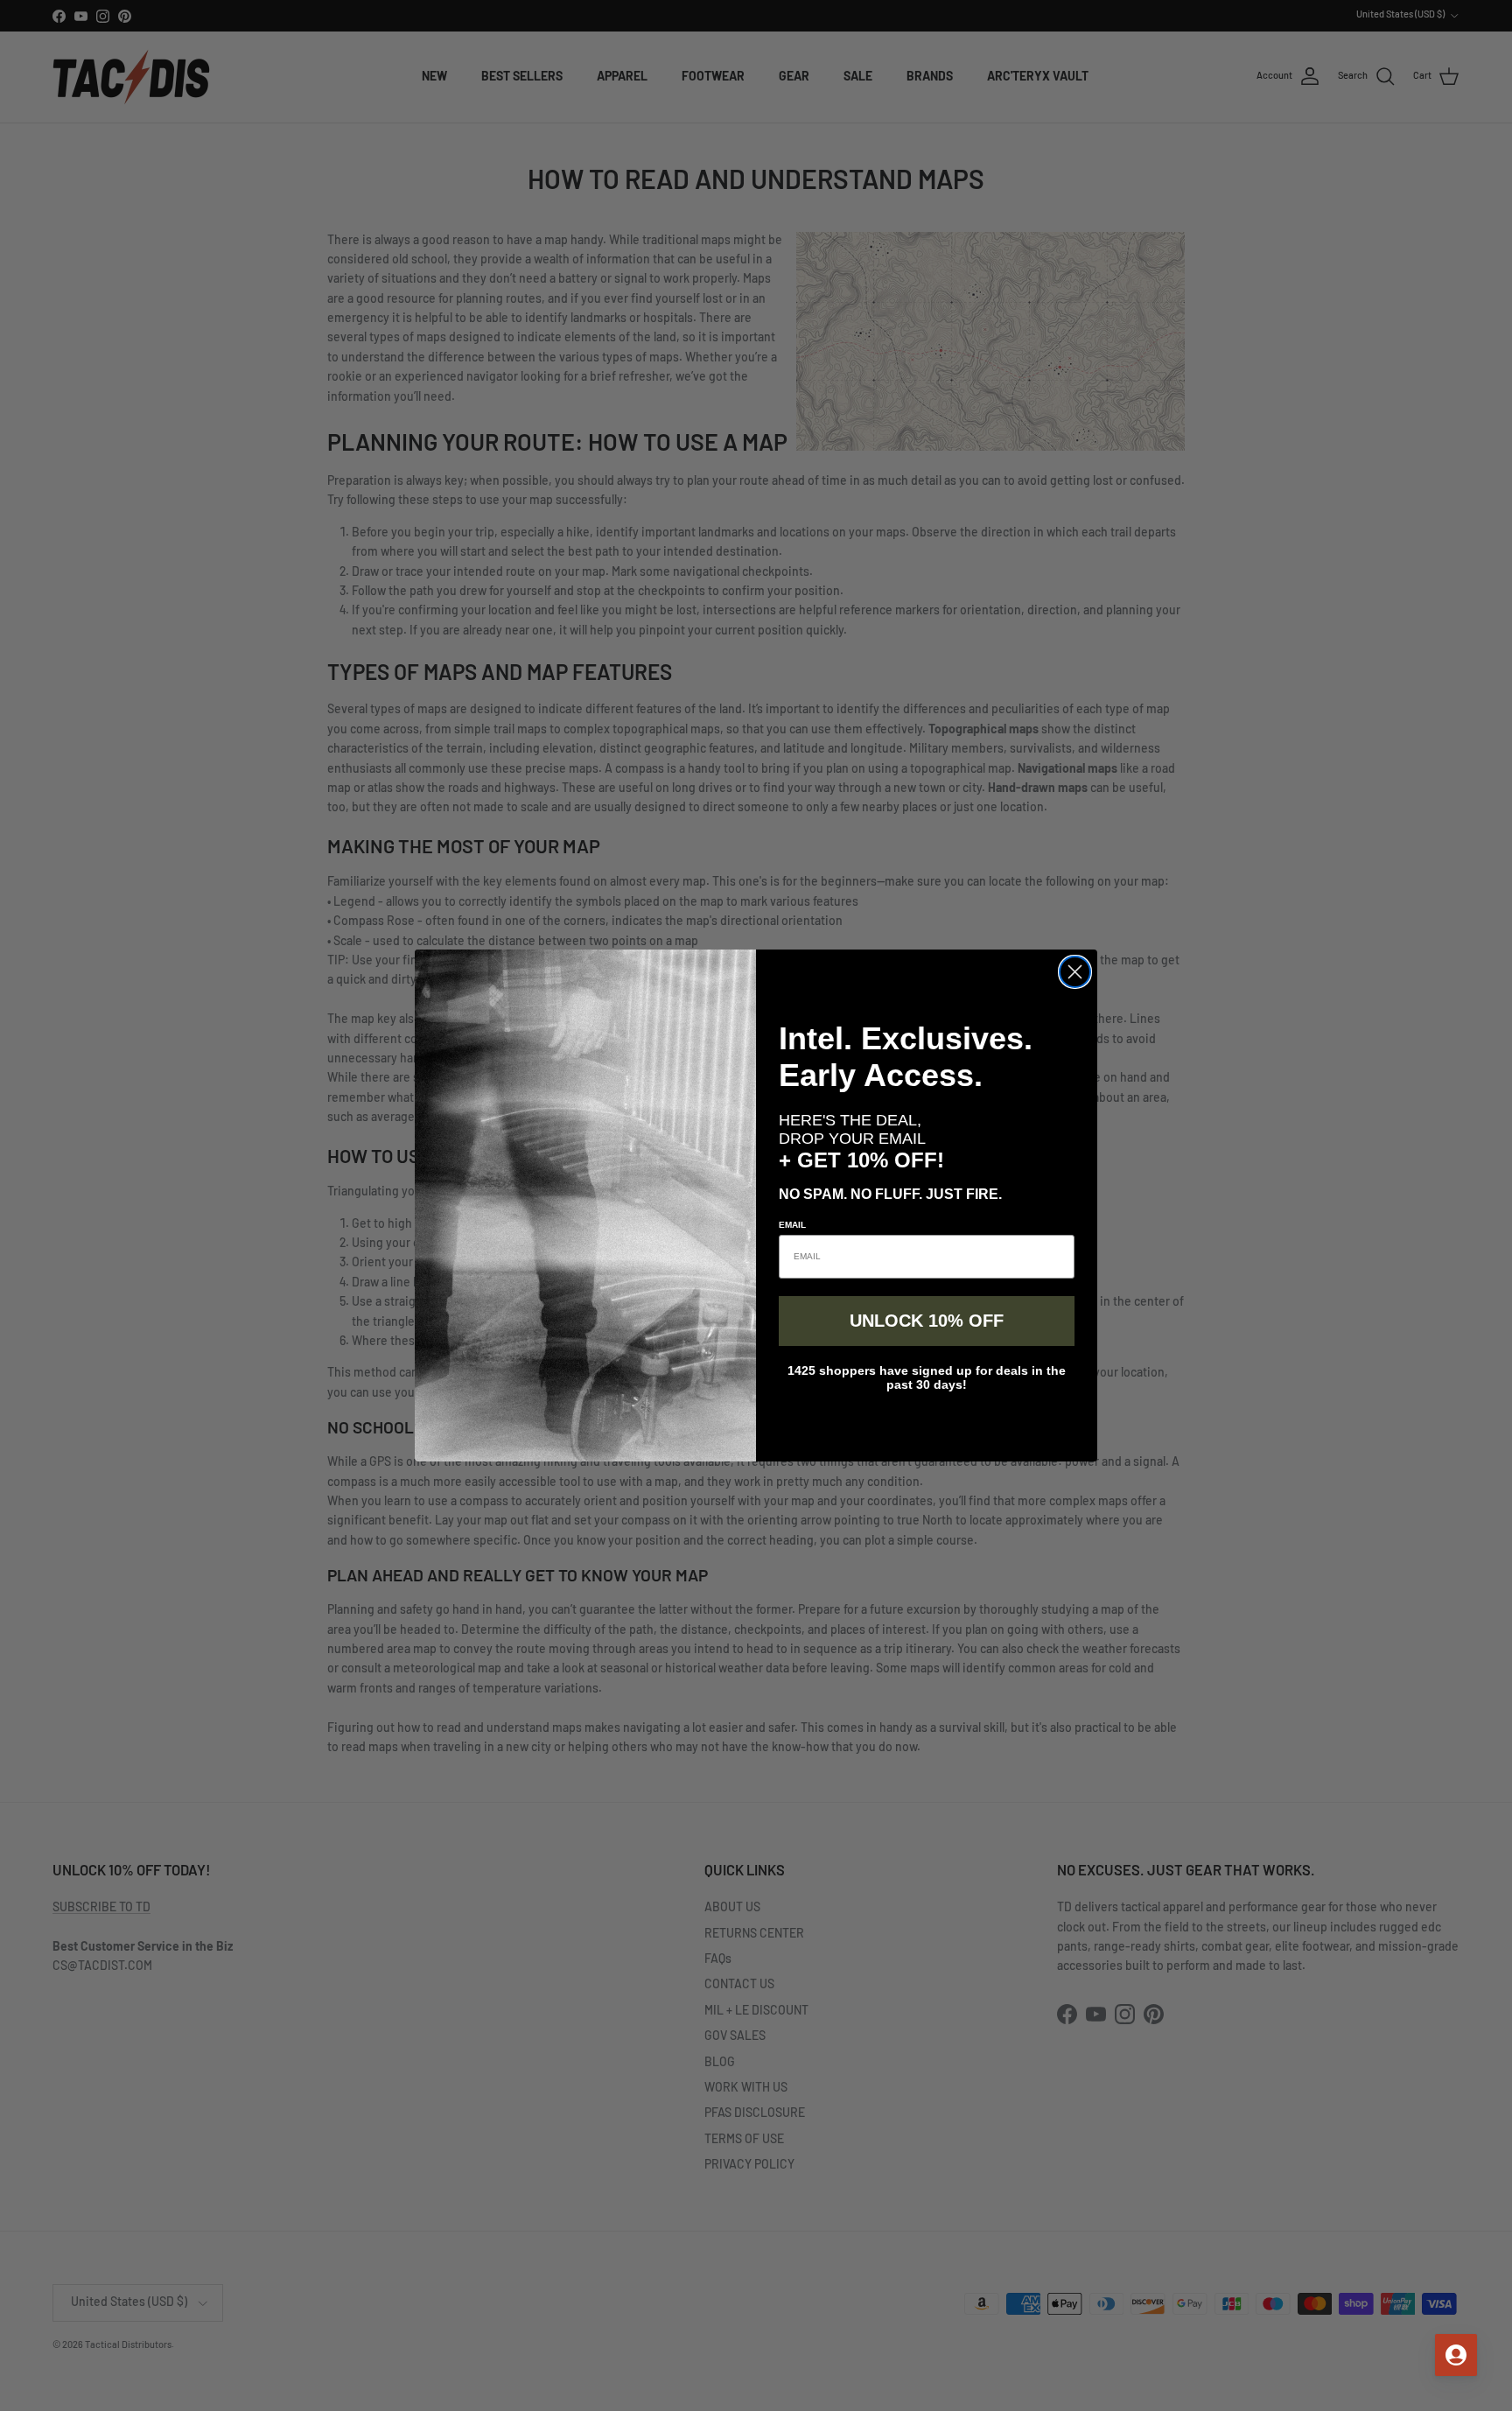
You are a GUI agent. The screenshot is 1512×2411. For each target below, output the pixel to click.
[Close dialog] (1075, 972)
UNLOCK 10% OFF (927, 1321)
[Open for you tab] (1456, 2355)
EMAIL (792, 1225)
